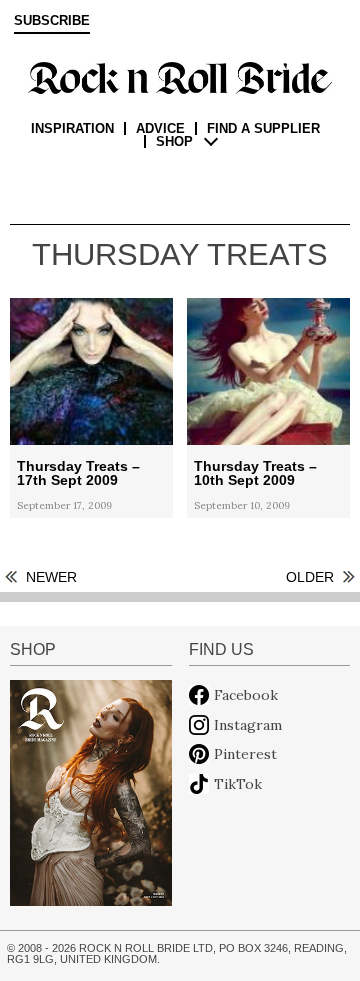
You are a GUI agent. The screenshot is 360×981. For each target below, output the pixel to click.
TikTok (238, 784)
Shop (174, 141)
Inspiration (72, 128)
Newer (51, 577)
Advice (160, 128)
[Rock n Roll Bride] (180, 77)
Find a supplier (263, 128)
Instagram (248, 725)
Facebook (246, 695)
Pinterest (245, 754)
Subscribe (52, 21)
